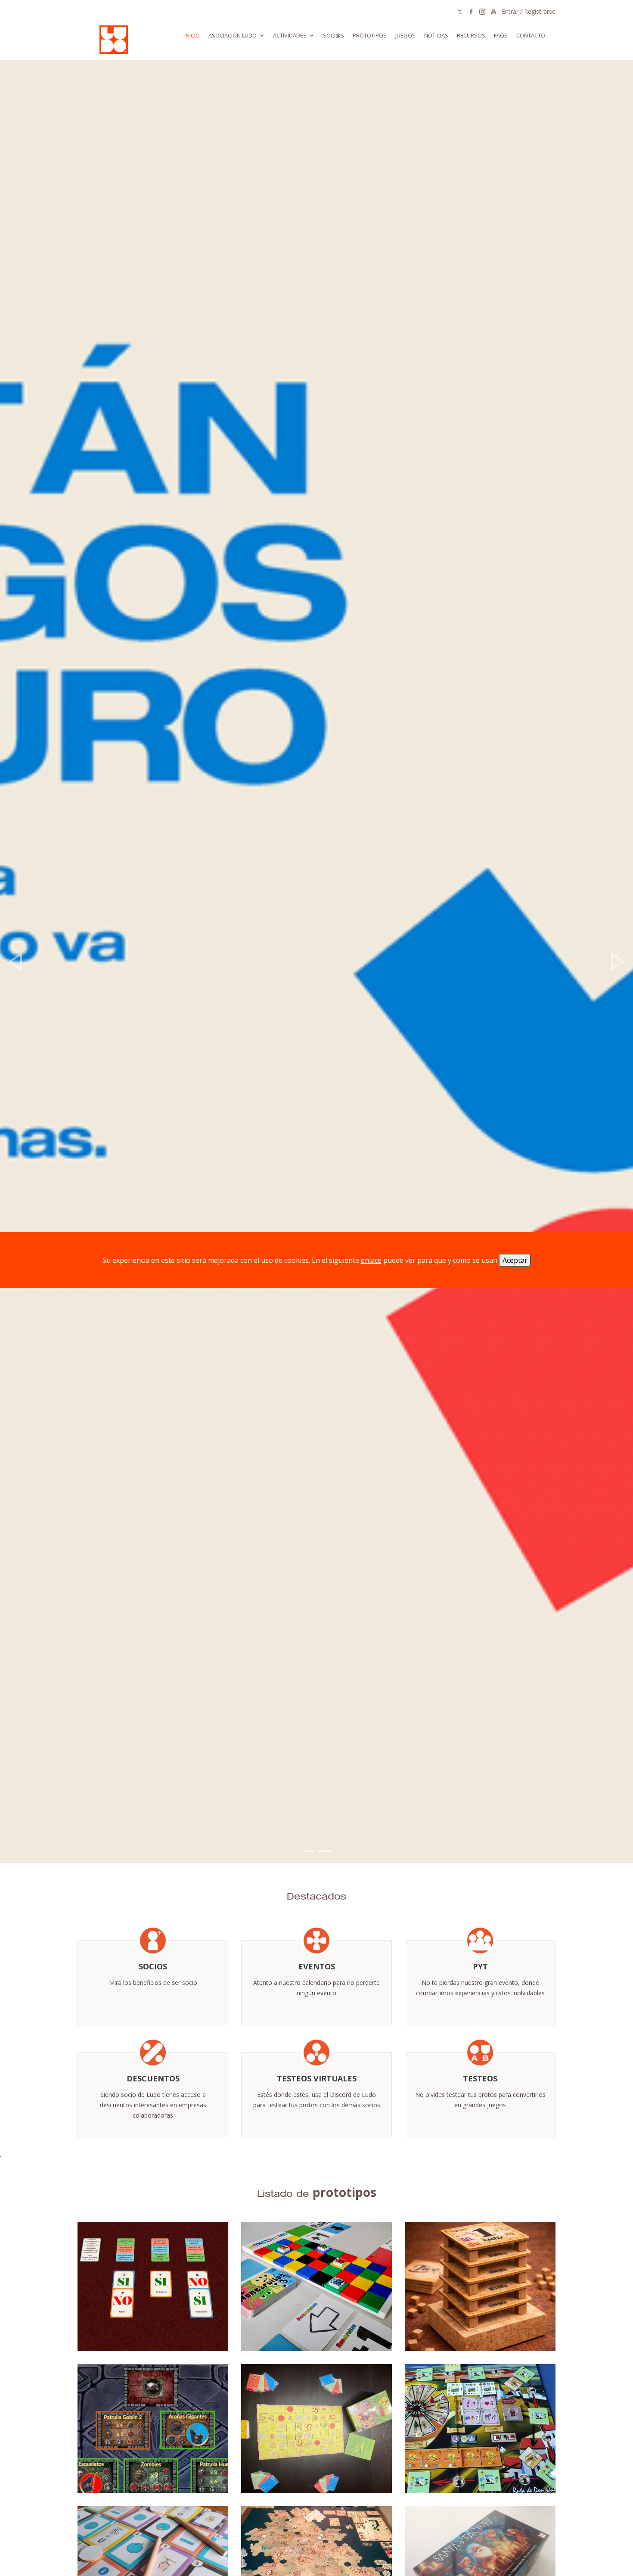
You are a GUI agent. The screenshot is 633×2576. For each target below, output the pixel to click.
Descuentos (153, 2078)
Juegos (405, 35)
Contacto (531, 35)
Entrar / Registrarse (529, 11)
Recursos (471, 35)
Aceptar (515, 1260)
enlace (371, 1260)
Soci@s (334, 35)
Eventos (317, 1966)
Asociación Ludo (233, 35)
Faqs (501, 35)
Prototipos (370, 35)
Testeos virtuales (317, 2078)
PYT (480, 1966)
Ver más (316, 1824)
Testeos (480, 2078)
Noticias (436, 35)
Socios (153, 1966)
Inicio (192, 35)
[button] (16, 961)
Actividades (290, 35)
